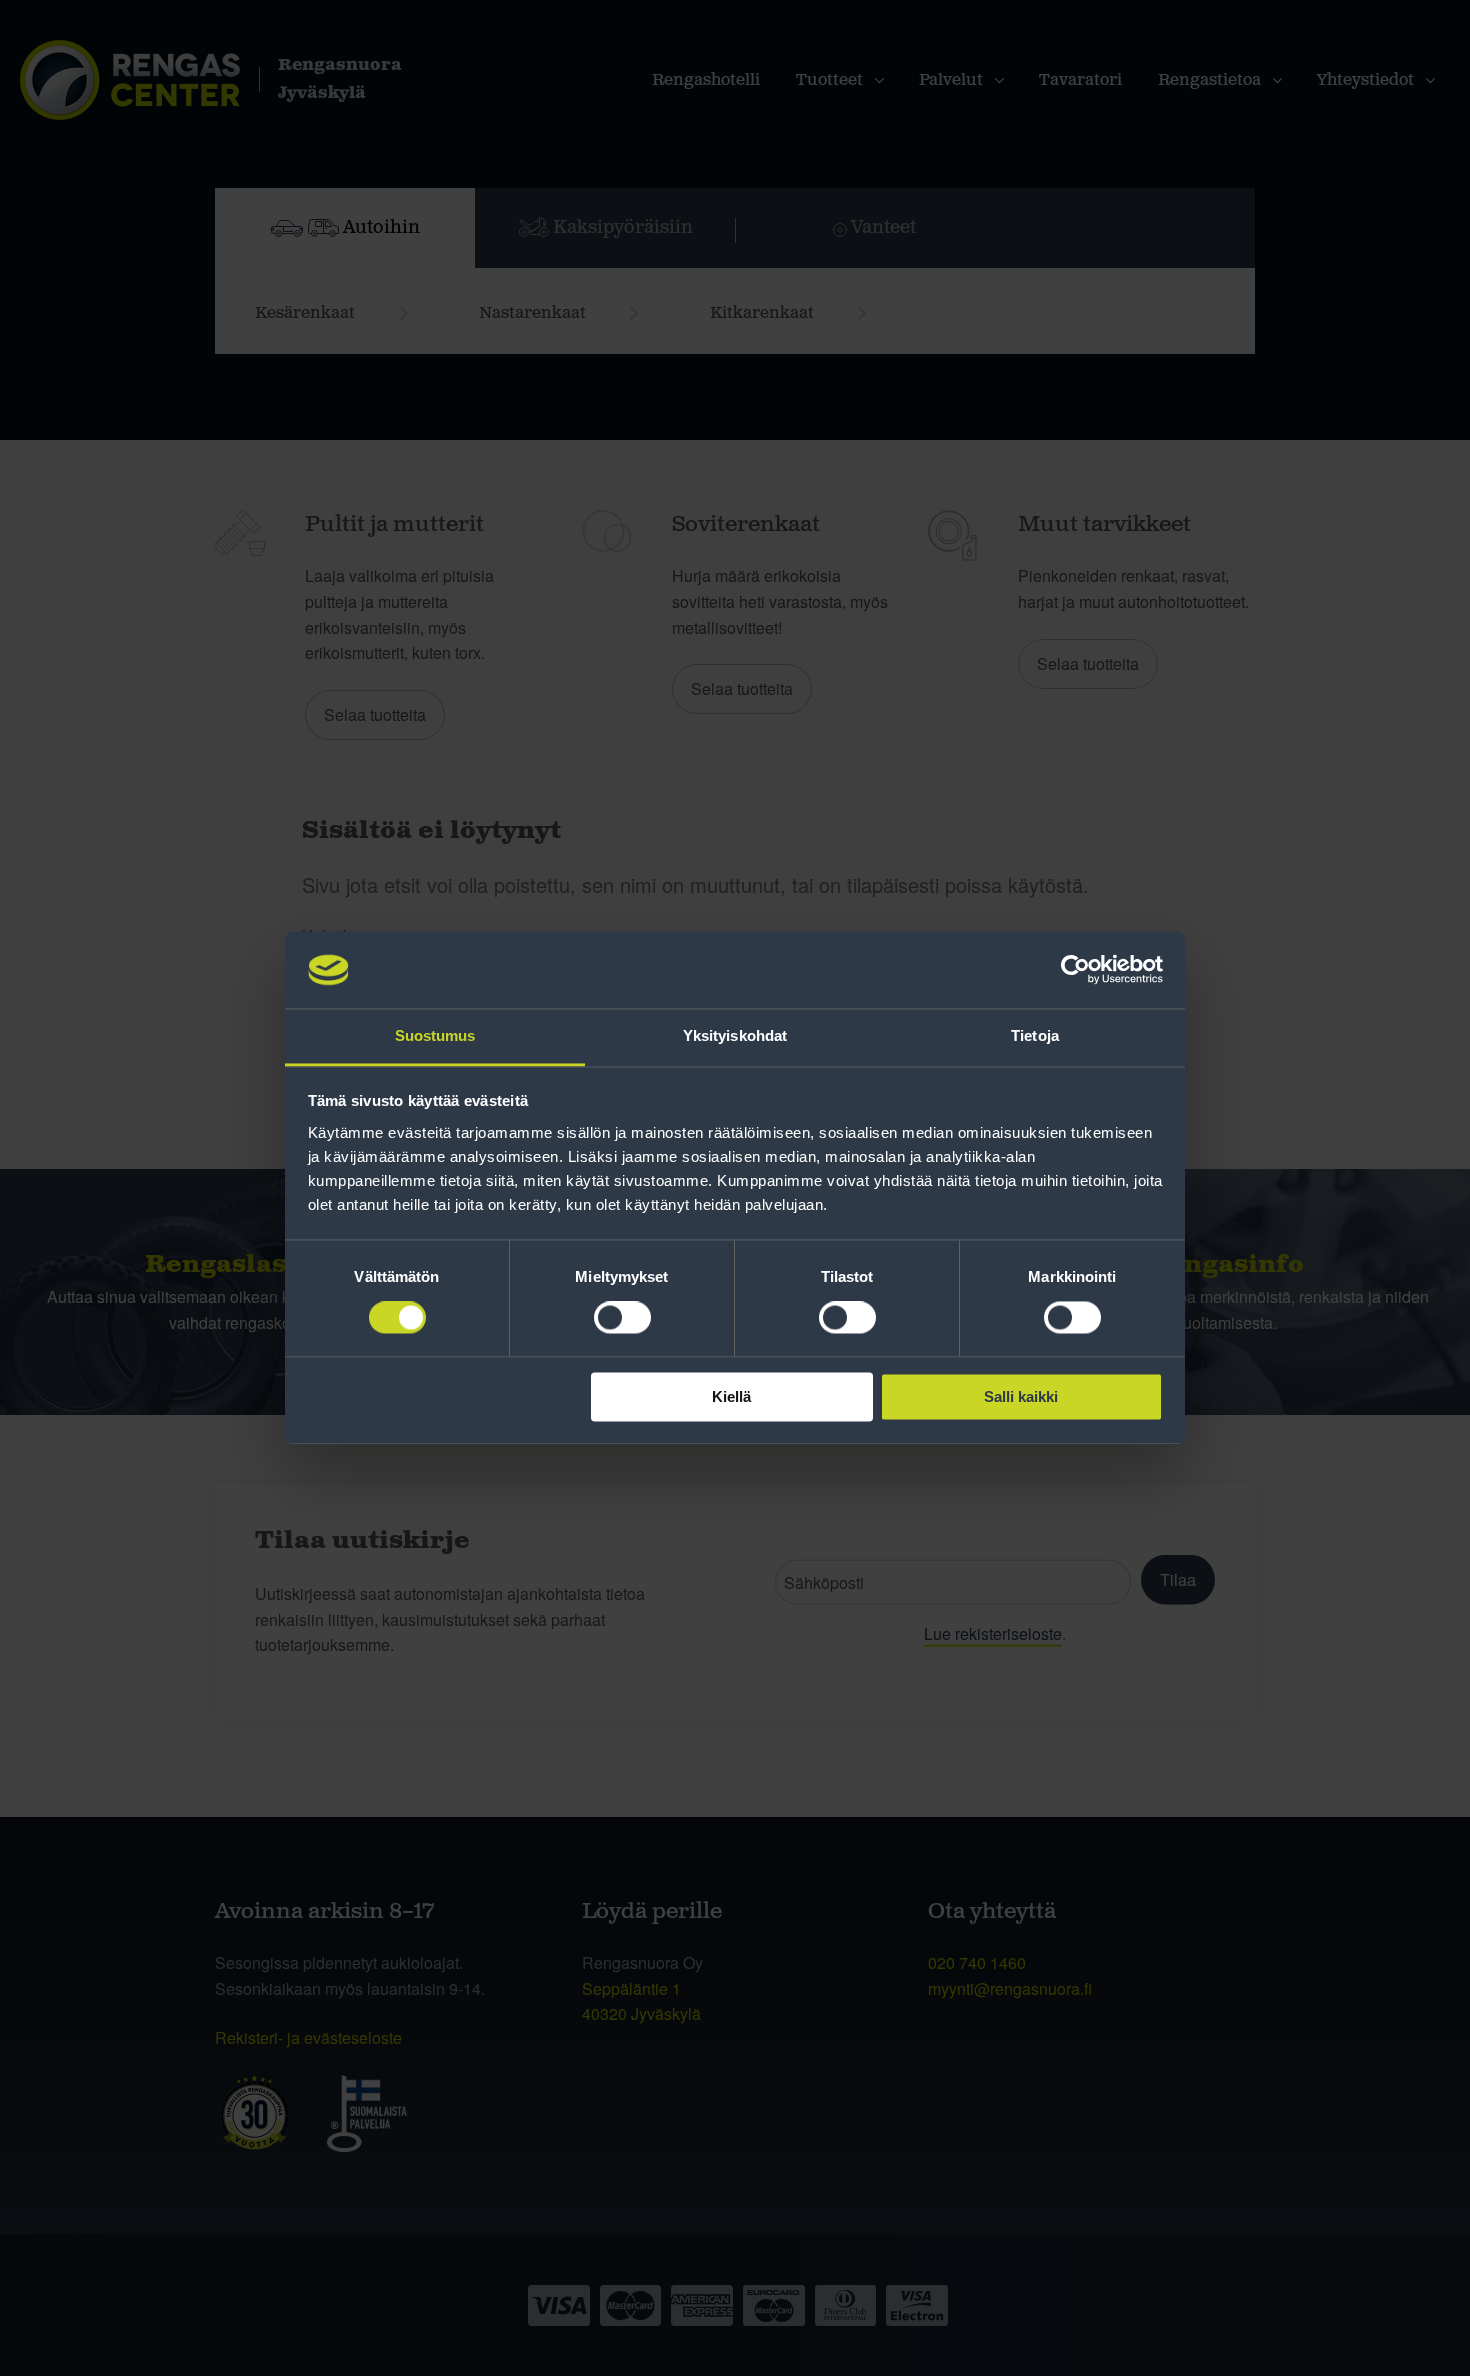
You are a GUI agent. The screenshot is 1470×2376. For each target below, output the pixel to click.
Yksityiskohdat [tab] (735, 1035)
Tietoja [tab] (1035, 1035)
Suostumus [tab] (435, 1035)
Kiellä (731, 1396)
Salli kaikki (1021, 1396)
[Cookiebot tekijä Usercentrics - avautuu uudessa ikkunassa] (1075, 970)
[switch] (622, 1318)
